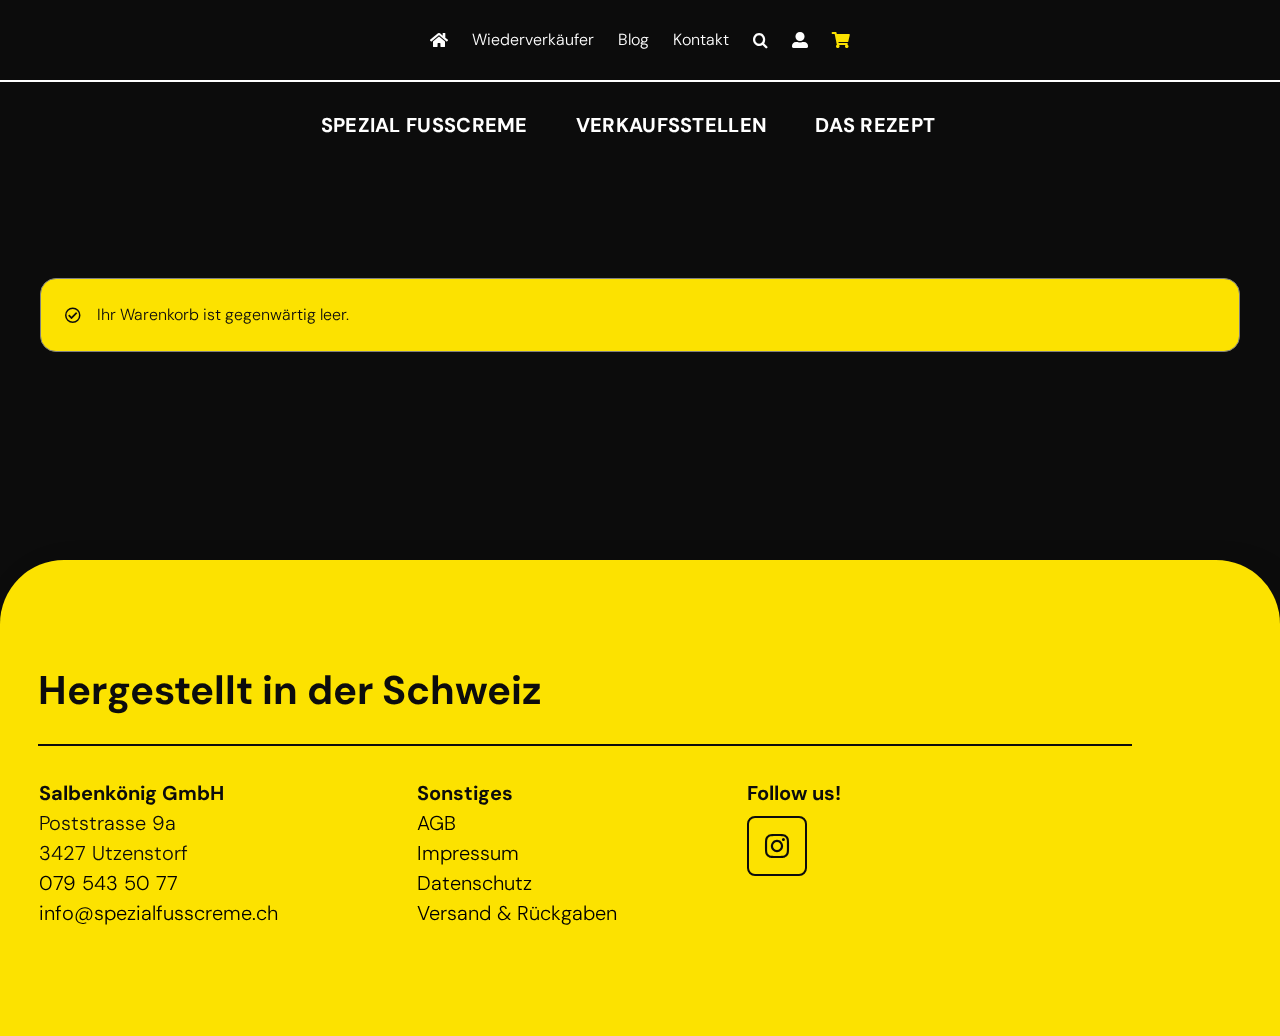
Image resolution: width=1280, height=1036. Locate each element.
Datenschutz (474, 883)
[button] (760, 40)
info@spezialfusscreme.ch (158, 913)
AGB (436, 823)
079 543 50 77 (108, 883)
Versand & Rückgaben (517, 913)
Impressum (468, 853)
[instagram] (777, 846)
